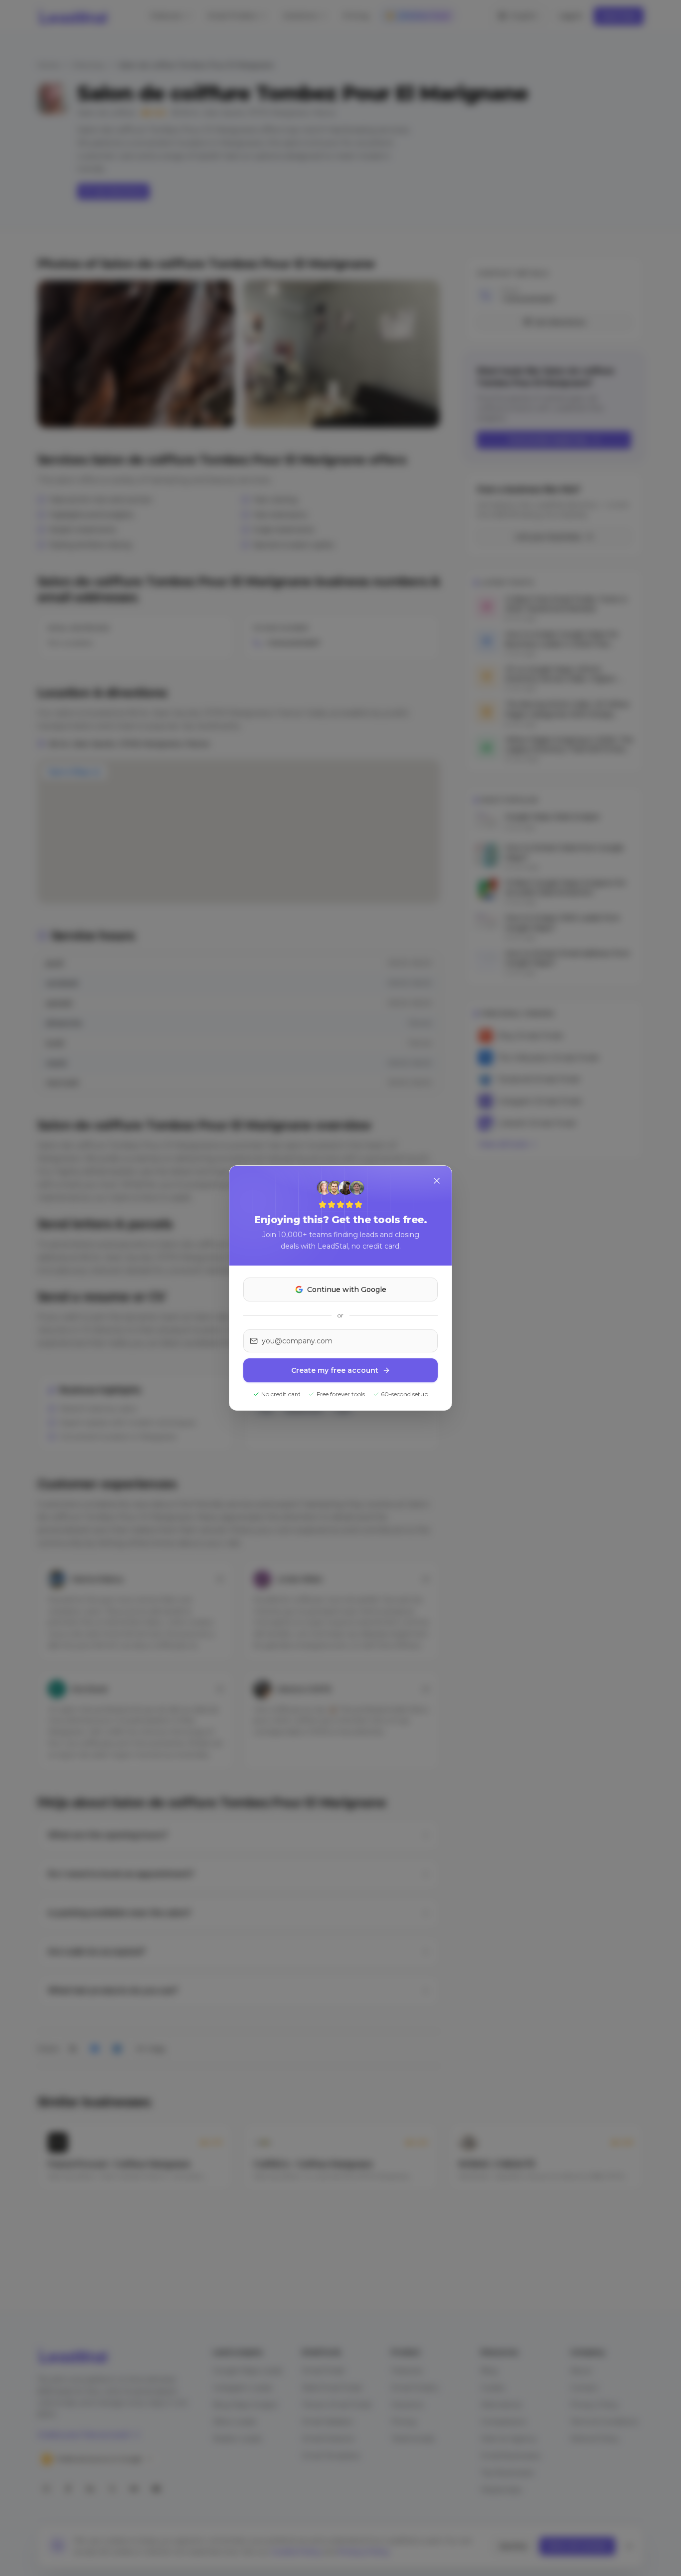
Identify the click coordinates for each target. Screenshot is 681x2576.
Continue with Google (347, 1289)
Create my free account (335, 1370)
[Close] (437, 1181)
